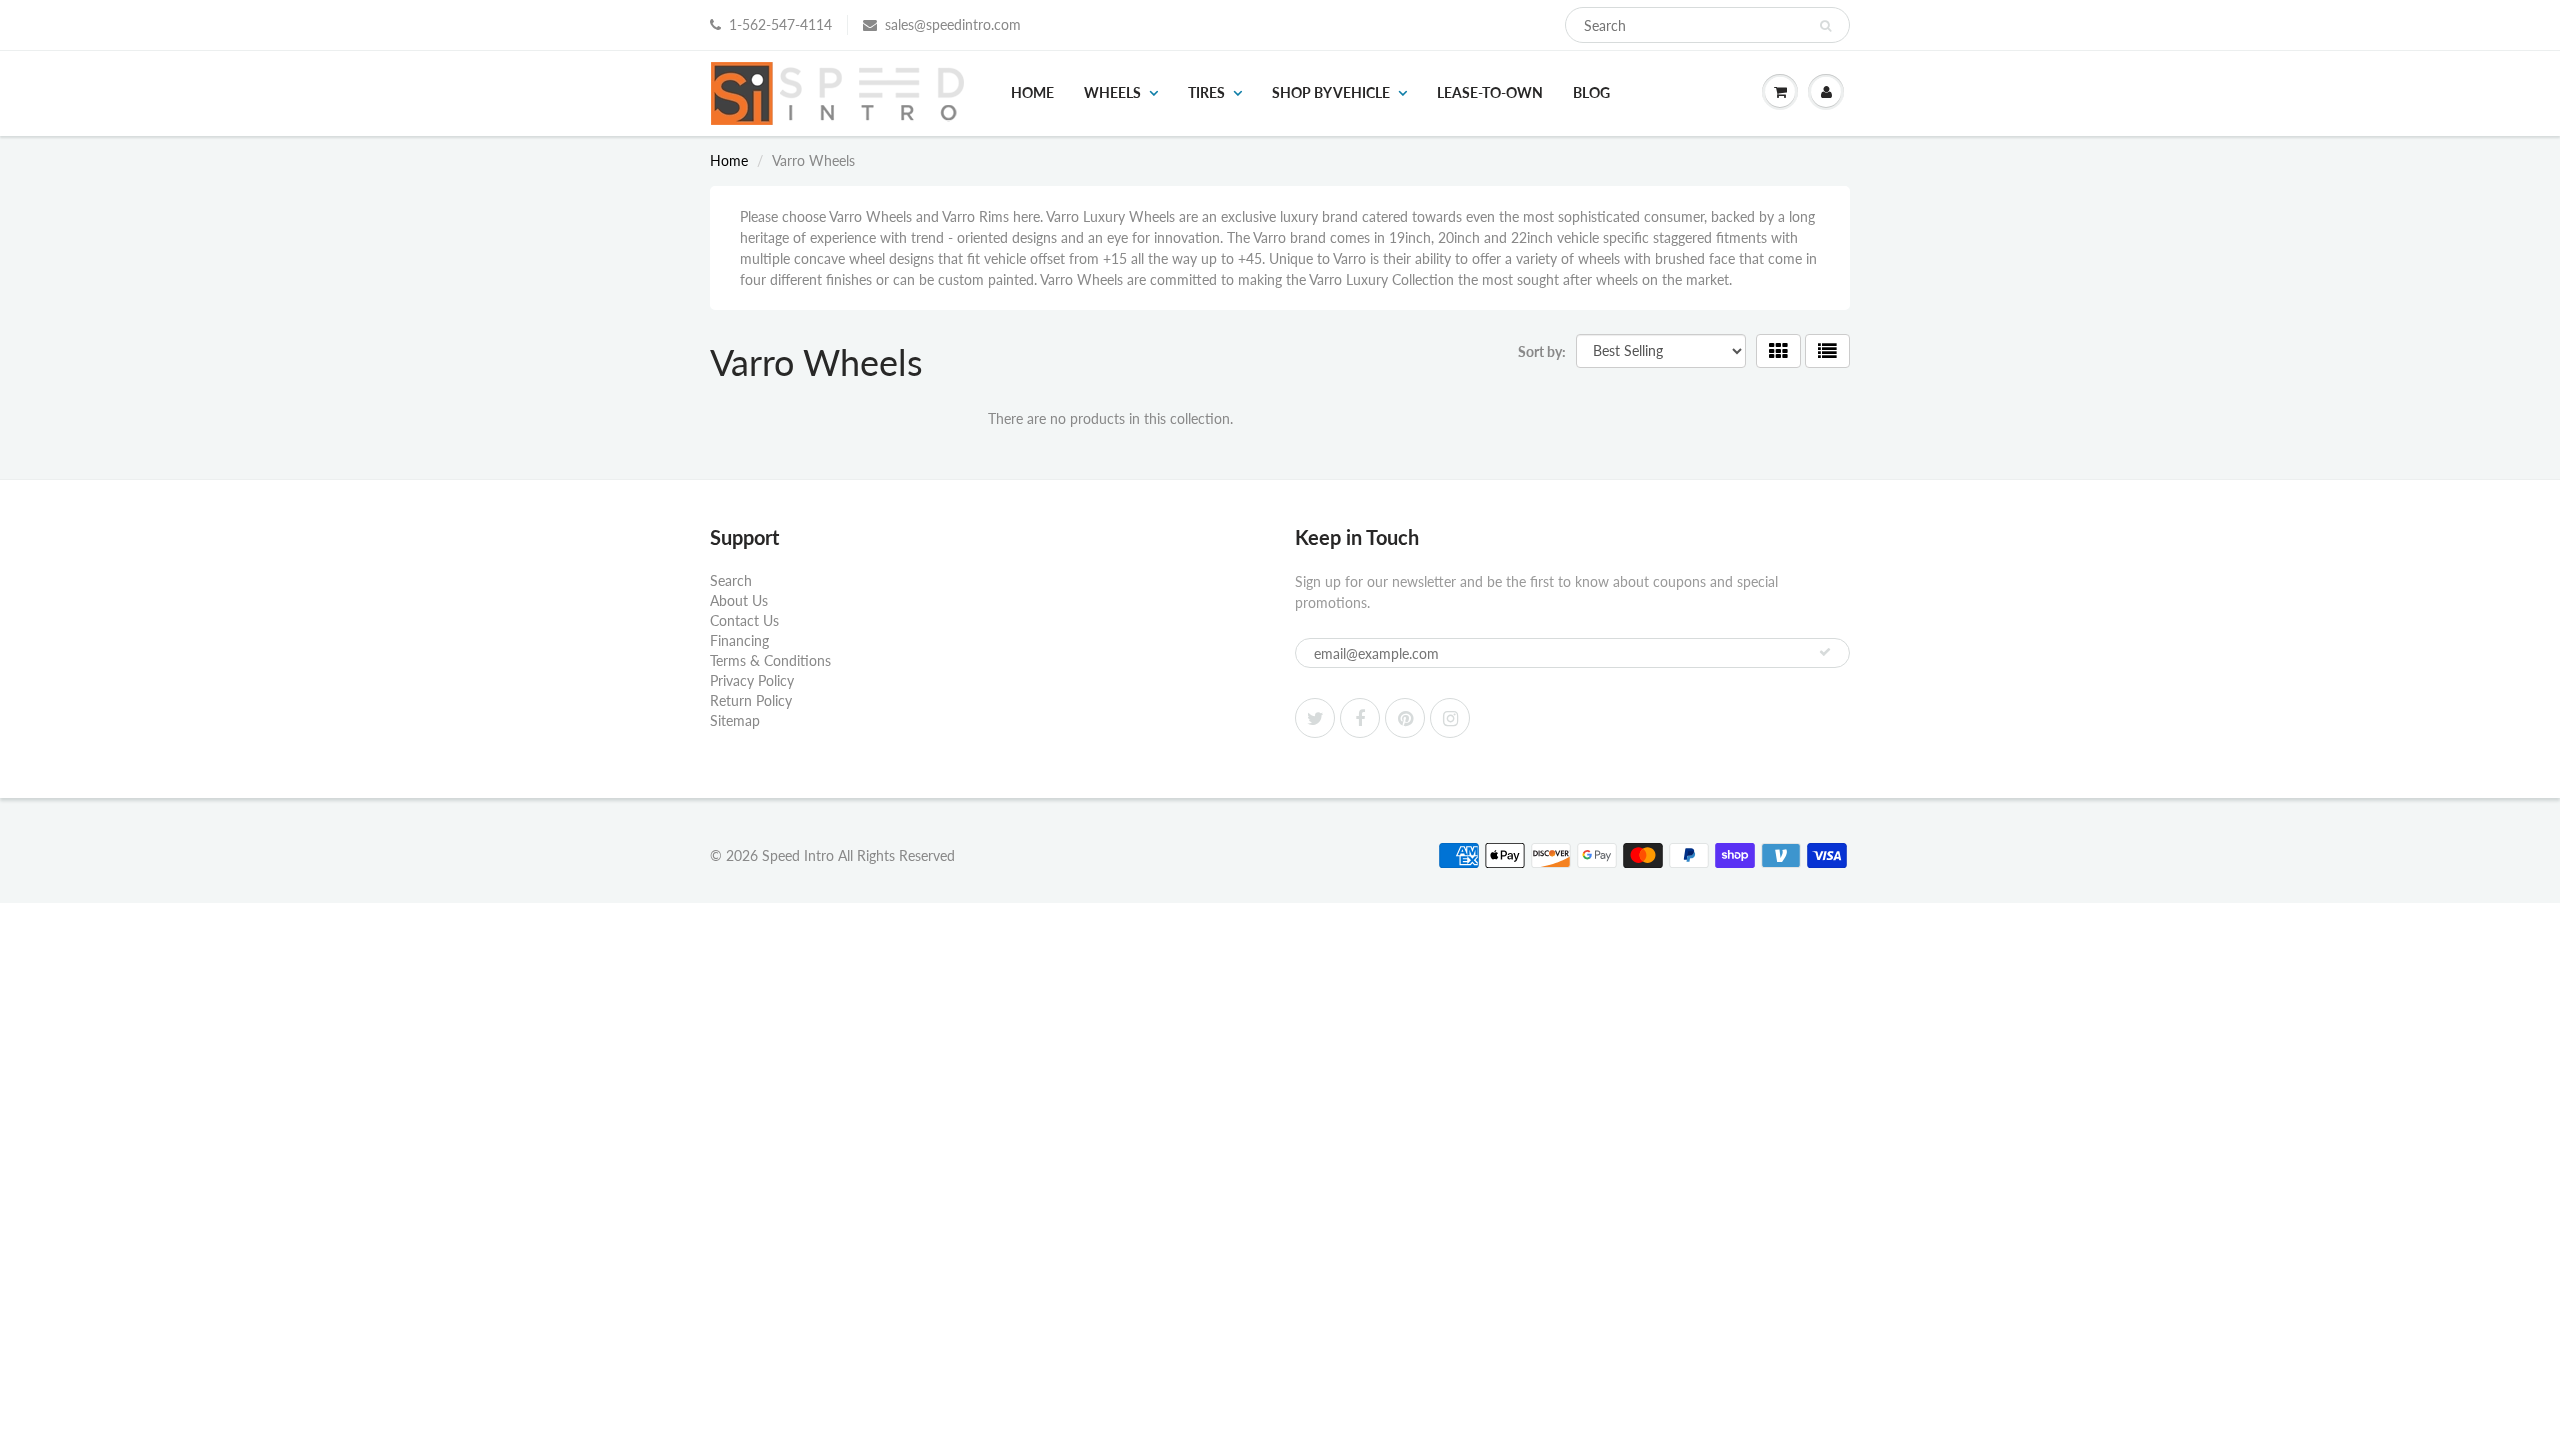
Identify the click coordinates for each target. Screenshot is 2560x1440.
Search (731, 580)
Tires (1206, 92)
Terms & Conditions (770, 660)
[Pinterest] (1405, 718)
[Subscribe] (1825, 652)
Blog (1591, 92)
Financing (739, 640)
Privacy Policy (752, 680)
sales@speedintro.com (953, 24)
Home (1032, 92)
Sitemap (735, 720)
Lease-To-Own (1490, 92)
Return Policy (751, 700)
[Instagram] (1450, 718)
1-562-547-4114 (780, 24)
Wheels (1112, 92)
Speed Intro (798, 855)
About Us (739, 600)
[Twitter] (1315, 718)
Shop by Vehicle (1331, 92)
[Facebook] (1360, 718)
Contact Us (744, 620)
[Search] (1825, 26)
